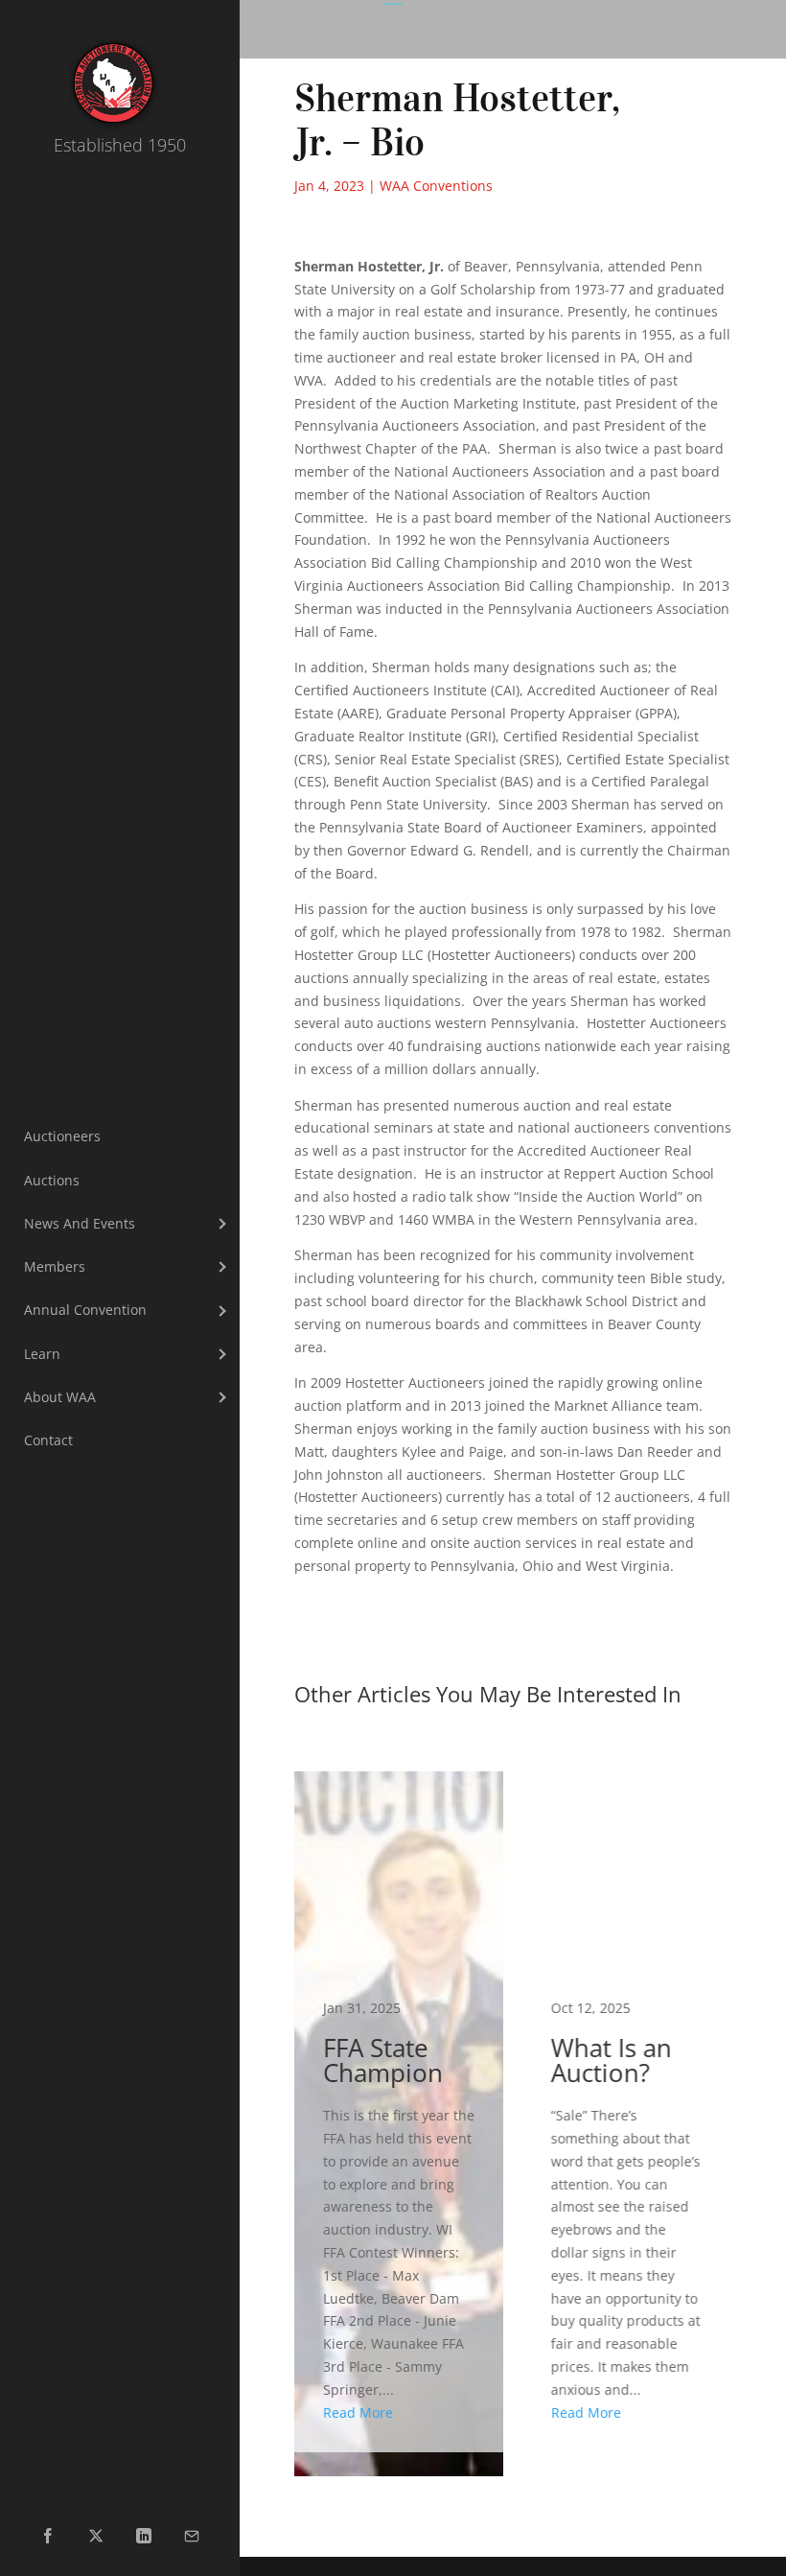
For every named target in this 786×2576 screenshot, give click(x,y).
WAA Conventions (436, 186)
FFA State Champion (399, 2112)
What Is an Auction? (627, 2112)
